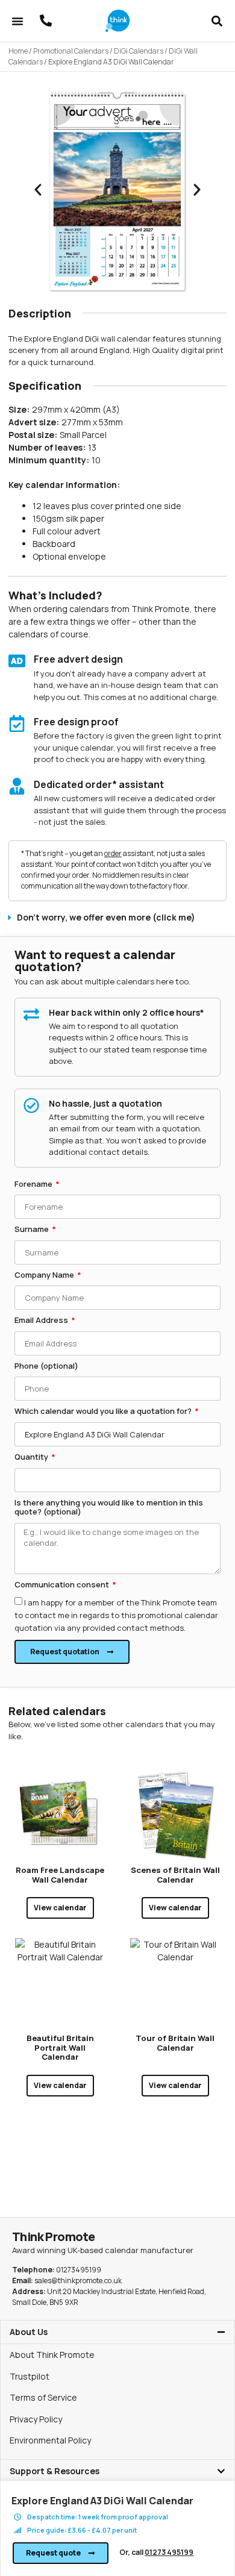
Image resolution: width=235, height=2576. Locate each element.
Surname (33, 1230)
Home (18, 51)
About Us (29, 2332)
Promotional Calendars (71, 51)
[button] (17, 21)
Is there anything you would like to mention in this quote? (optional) (109, 1508)
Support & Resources (55, 2471)
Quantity (32, 1457)
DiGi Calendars (139, 51)
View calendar (60, 1908)
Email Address (42, 1321)
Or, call (156, 2552)
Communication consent (63, 1585)
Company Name (45, 1275)
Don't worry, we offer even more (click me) (106, 917)
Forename (34, 1184)
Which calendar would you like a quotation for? (104, 1411)
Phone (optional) (46, 1366)
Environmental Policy (50, 2440)
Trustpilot (30, 2376)
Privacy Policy (36, 2419)
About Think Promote (52, 2355)
